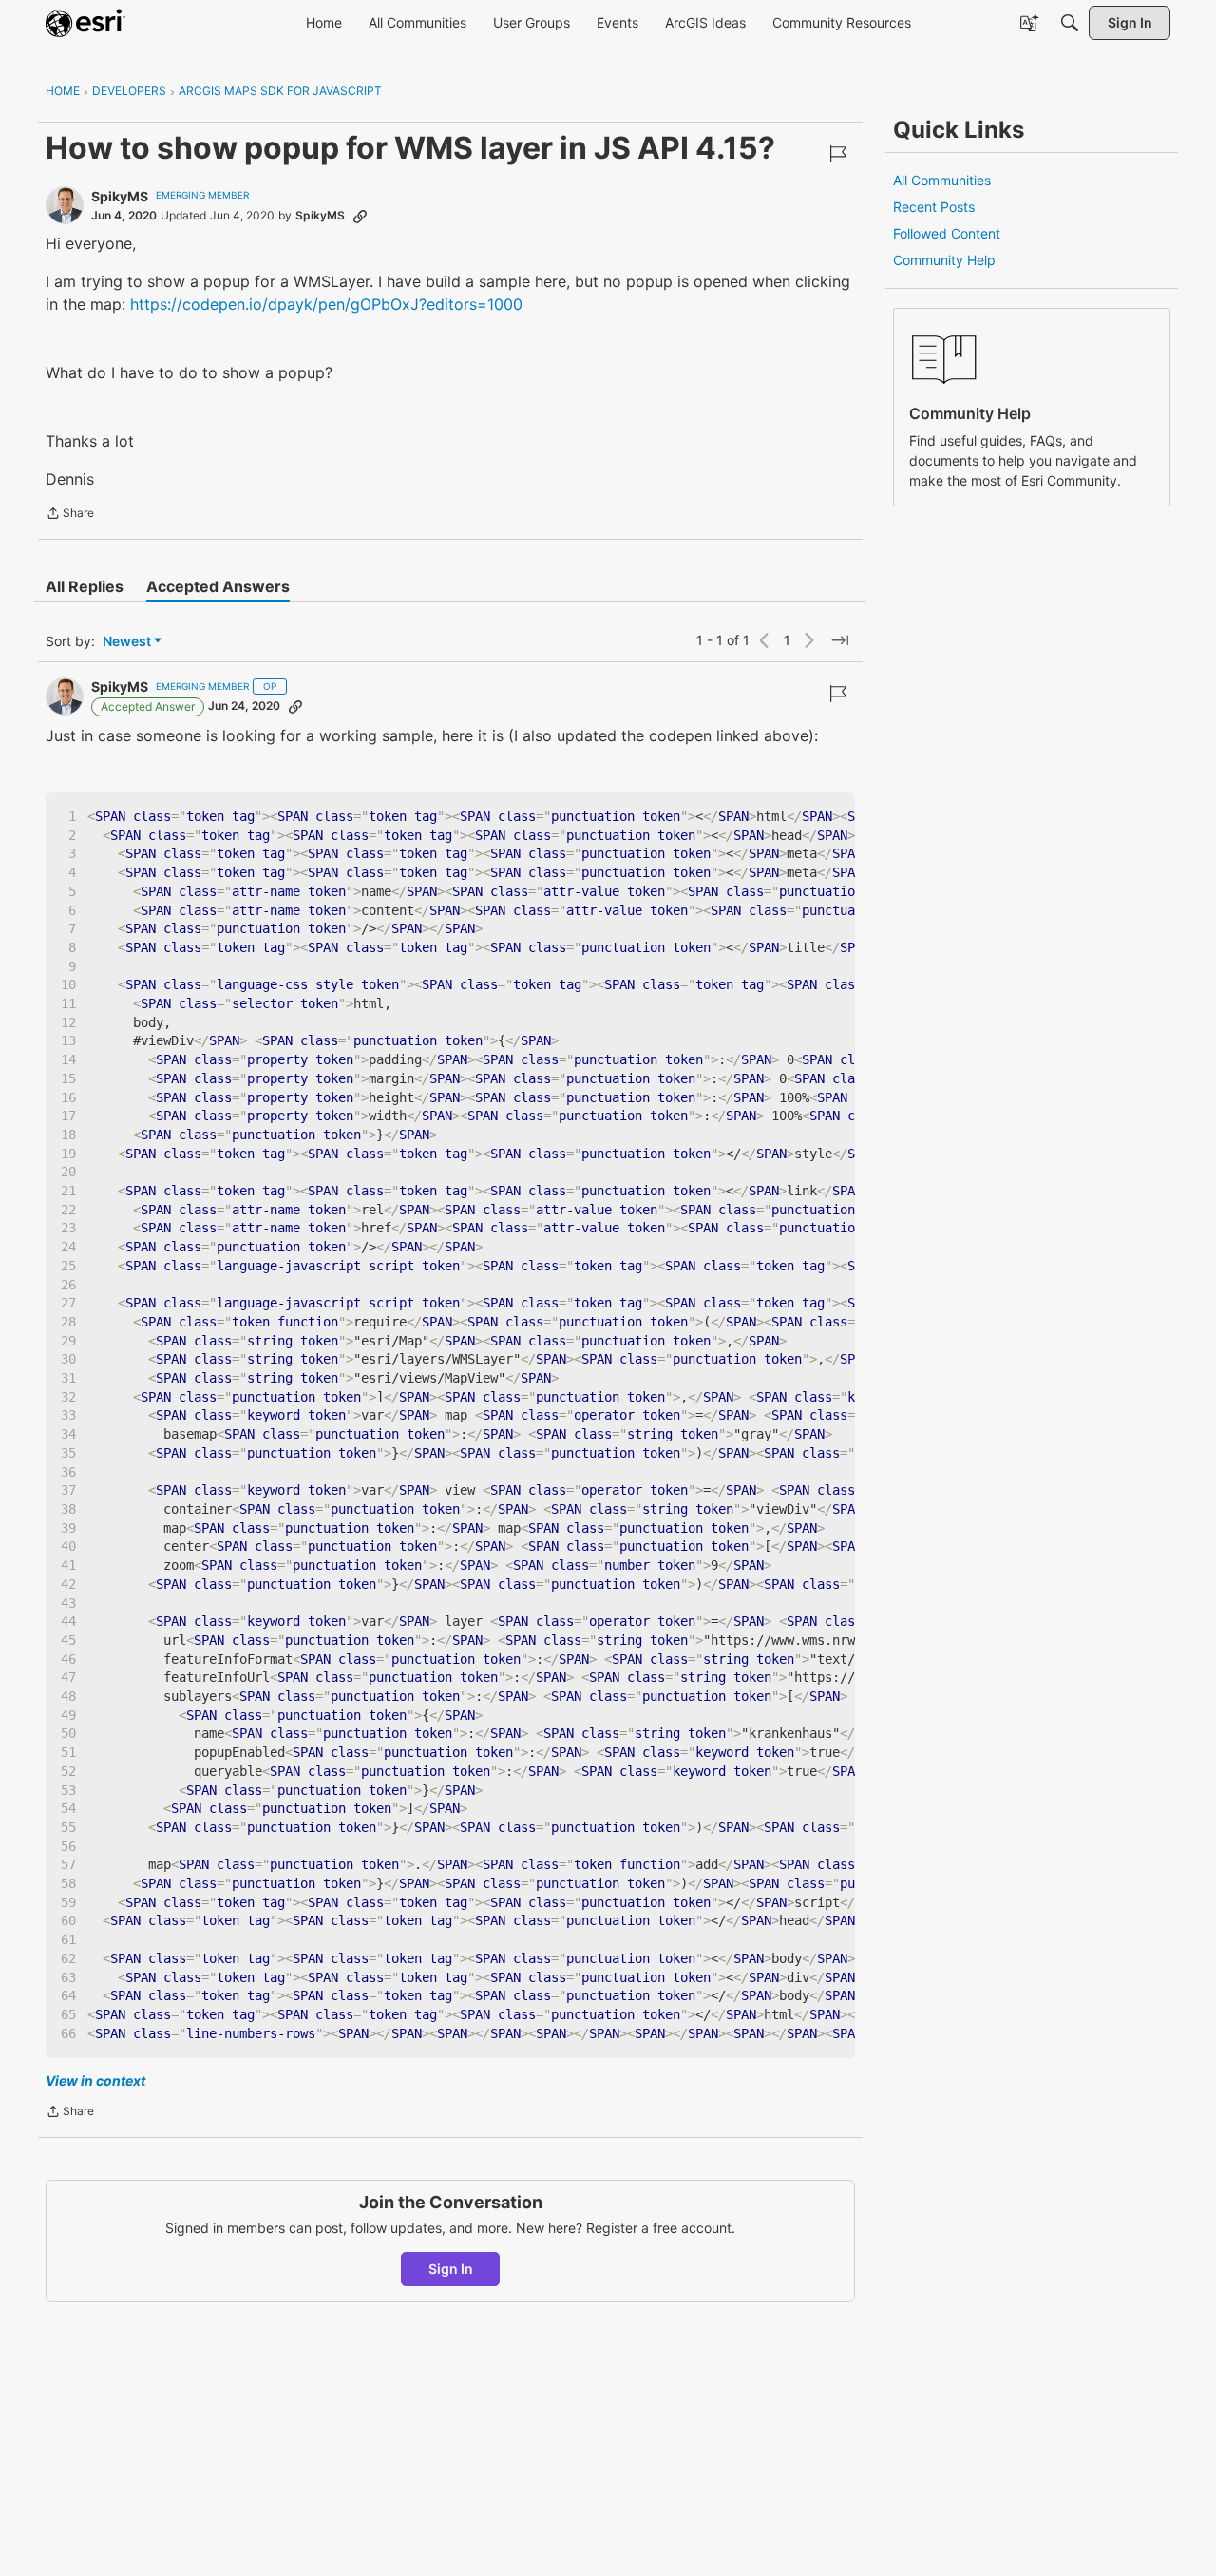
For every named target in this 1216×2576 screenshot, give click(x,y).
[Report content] (838, 154)
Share (70, 515)
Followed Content (947, 233)
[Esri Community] (85, 23)
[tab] (85, 586)
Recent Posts (934, 207)
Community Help (944, 260)
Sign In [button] (451, 2269)
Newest (127, 642)
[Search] (1070, 23)
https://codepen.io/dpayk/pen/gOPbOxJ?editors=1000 (326, 304)
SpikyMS (120, 196)
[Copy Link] (360, 216)
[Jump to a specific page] (840, 640)
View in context (95, 2080)
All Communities (942, 180)
